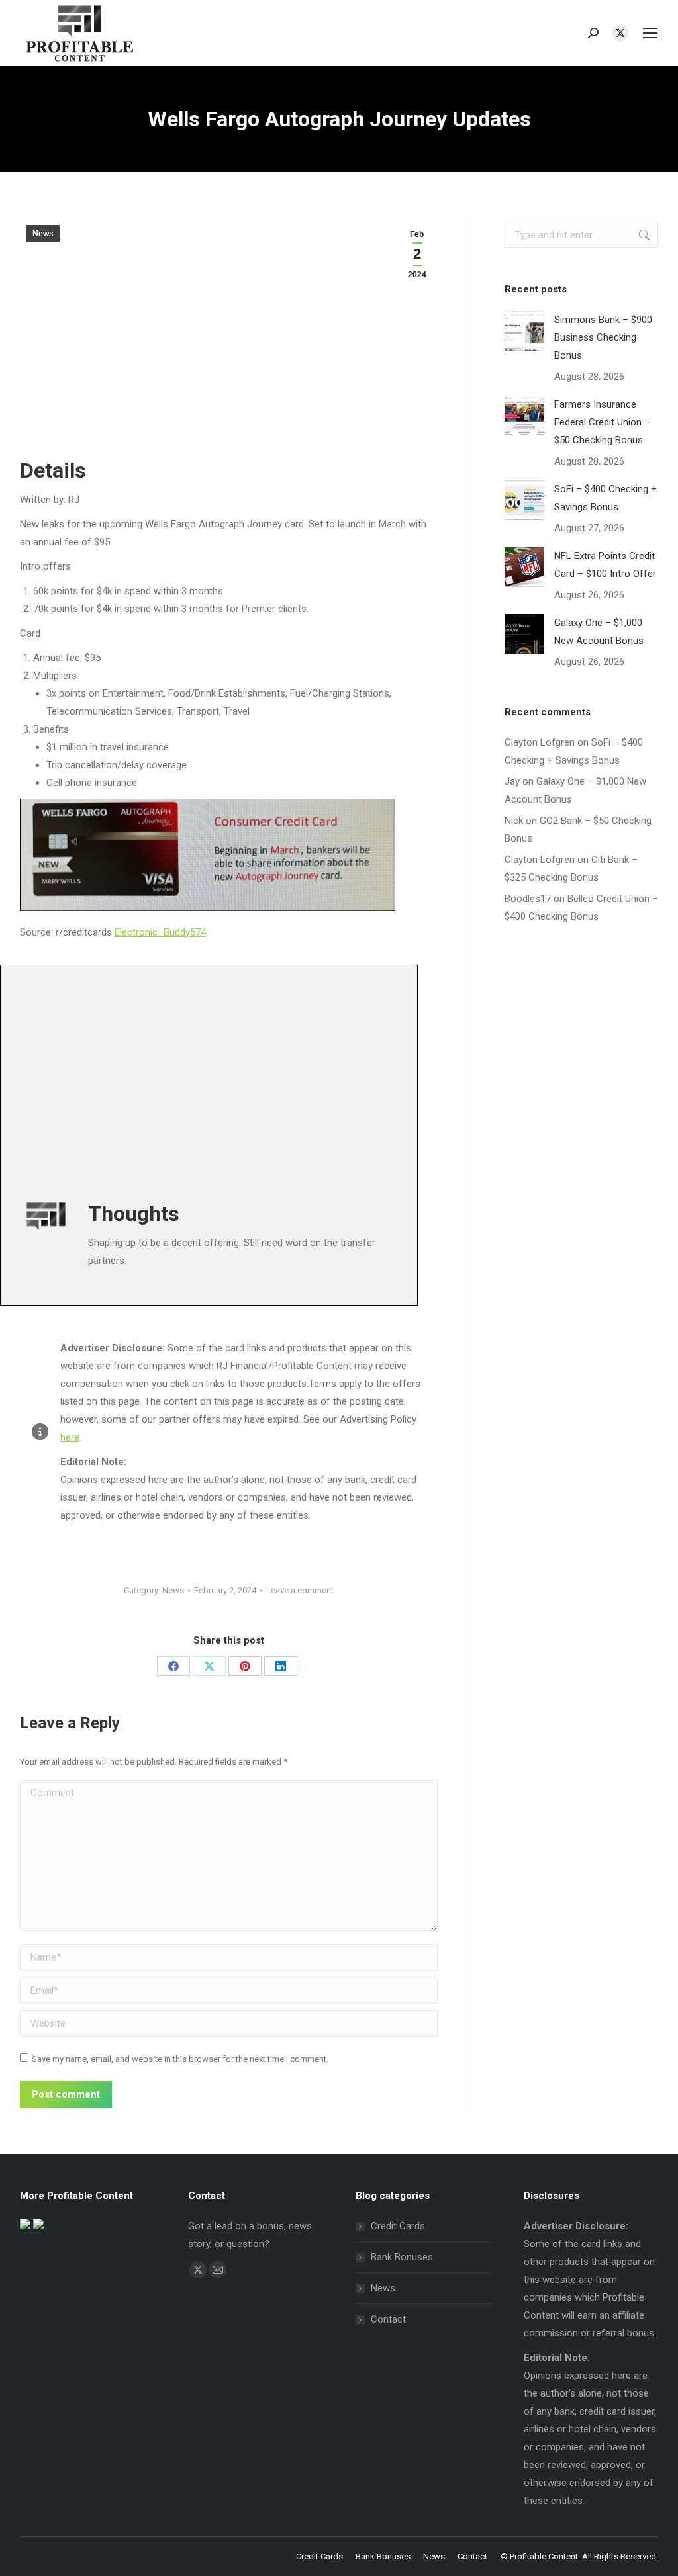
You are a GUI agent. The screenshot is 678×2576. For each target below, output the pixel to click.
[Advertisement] (339, 1077)
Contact (388, 2319)
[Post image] (524, 331)
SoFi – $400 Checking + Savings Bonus (605, 498)
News (43, 234)
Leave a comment (300, 1590)
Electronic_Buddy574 (160, 932)
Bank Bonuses (402, 2257)
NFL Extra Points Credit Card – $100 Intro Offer (605, 565)
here (70, 1437)
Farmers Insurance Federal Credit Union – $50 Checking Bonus (602, 422)
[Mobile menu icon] (650, 33)
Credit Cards (398, 2226)
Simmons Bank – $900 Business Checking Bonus (603, 337)
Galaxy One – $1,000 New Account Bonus (599, 632)
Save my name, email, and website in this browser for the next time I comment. (180, 2059)
